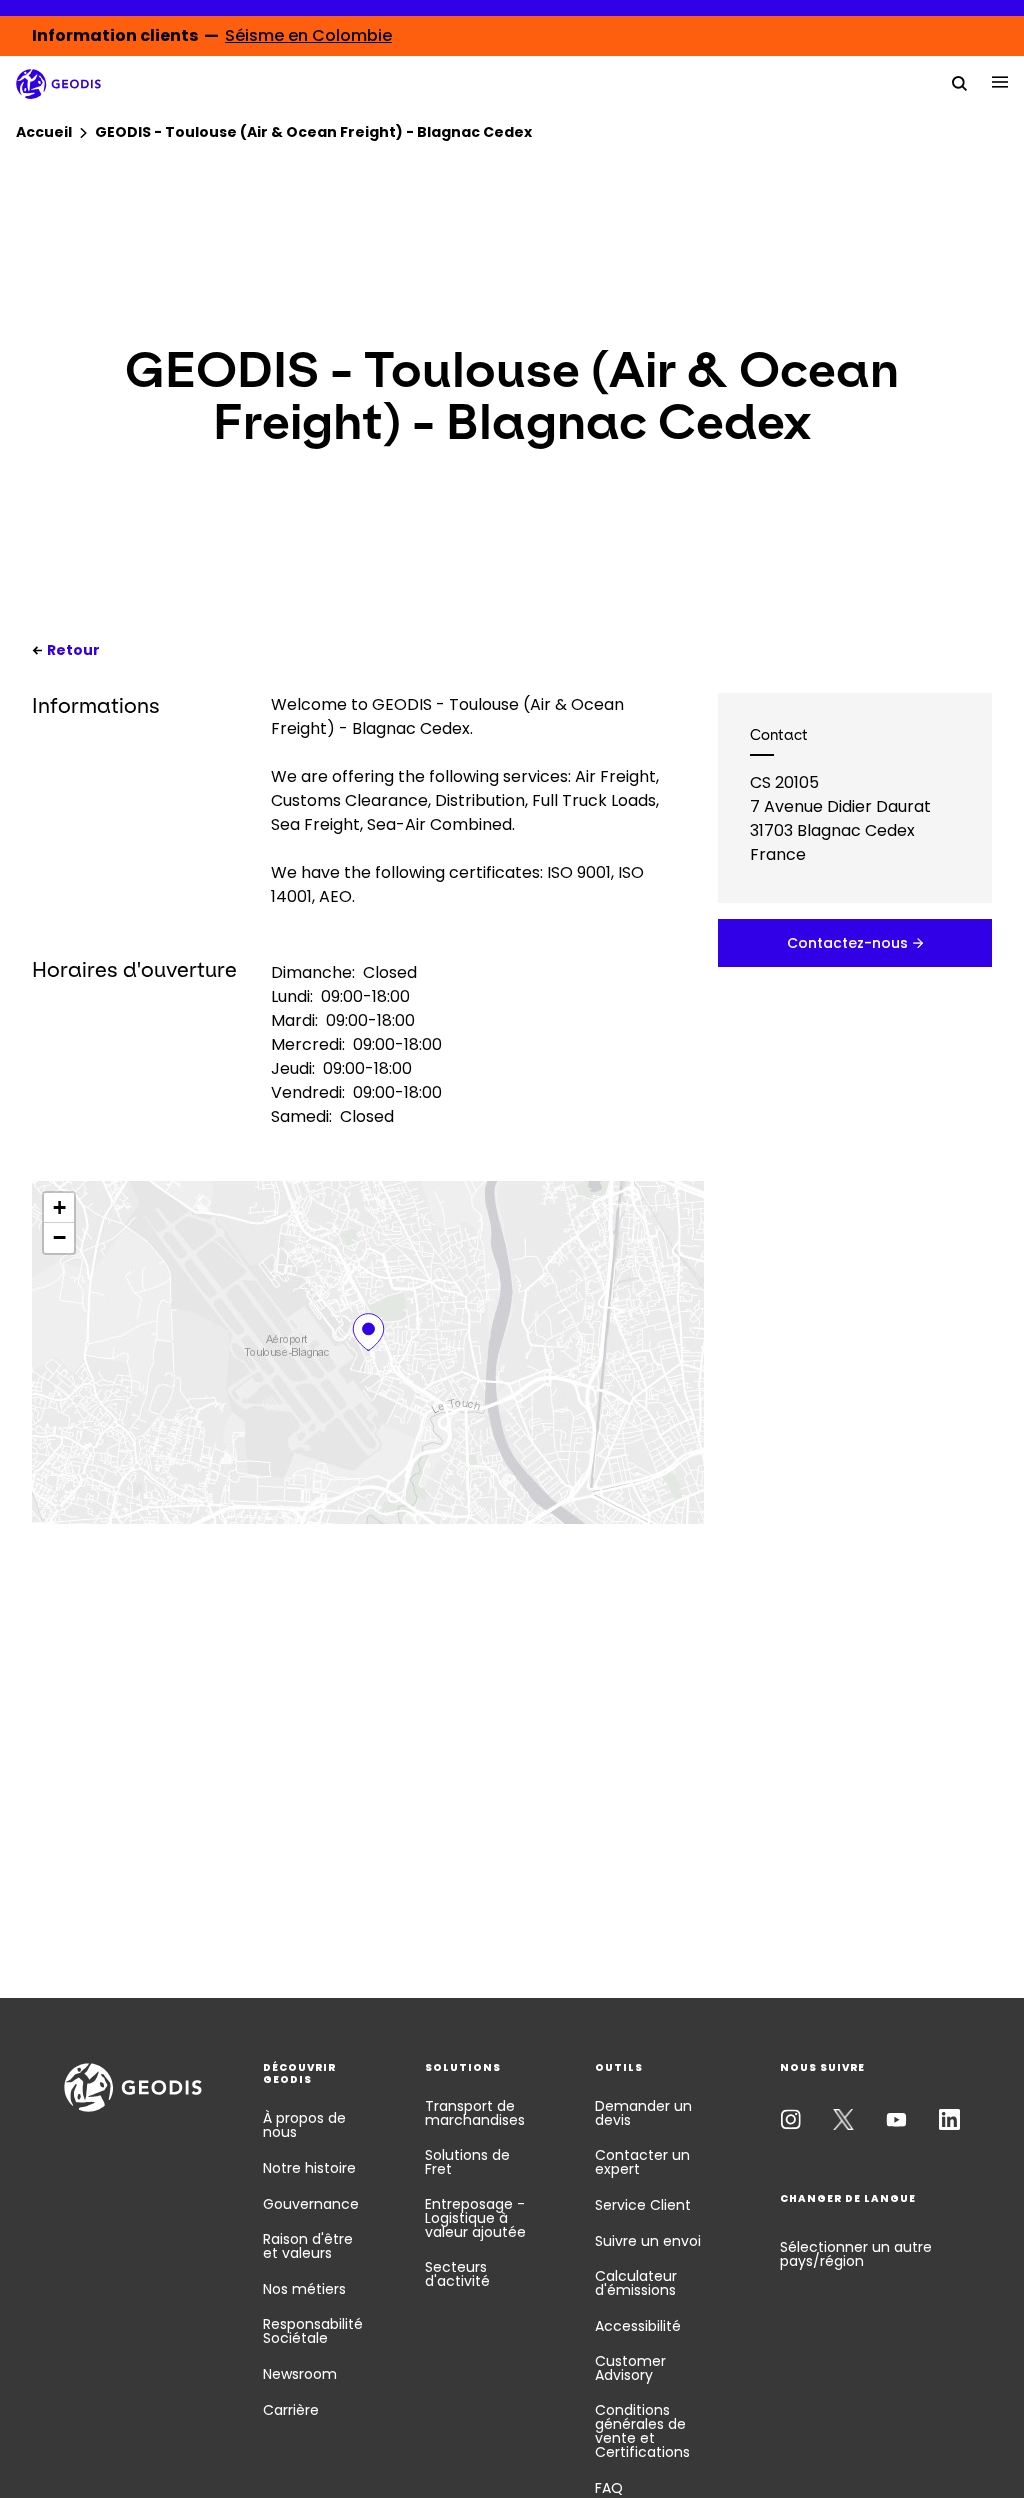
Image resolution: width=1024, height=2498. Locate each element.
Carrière (291, 2410)
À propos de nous (304, 2125)
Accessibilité (638, 2326)
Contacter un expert (642, 2162)
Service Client (643, 2205)
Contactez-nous (847, 943)
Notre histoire (309, 2168)
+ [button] (59, 1207)
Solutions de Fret (467, 2162)
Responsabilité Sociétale (313, 2331)
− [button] (59, 1237)
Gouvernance (311, 2204)
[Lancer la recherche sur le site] (960, 82)
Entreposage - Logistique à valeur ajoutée (475, 2218)
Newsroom (300, 2374)
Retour (73, 650)
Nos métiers (304, 2289)
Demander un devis (643, 2113)
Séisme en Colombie (308, 35)
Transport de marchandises (475, 2113)
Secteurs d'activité (457, 2274)
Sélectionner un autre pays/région (856, 2254)
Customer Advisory (630, 2368)
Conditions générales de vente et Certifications (642, 2431)
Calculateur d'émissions (636, 2283)
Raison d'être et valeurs (308, 2246)
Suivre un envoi (648, 2241)
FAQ (609, 2488)
